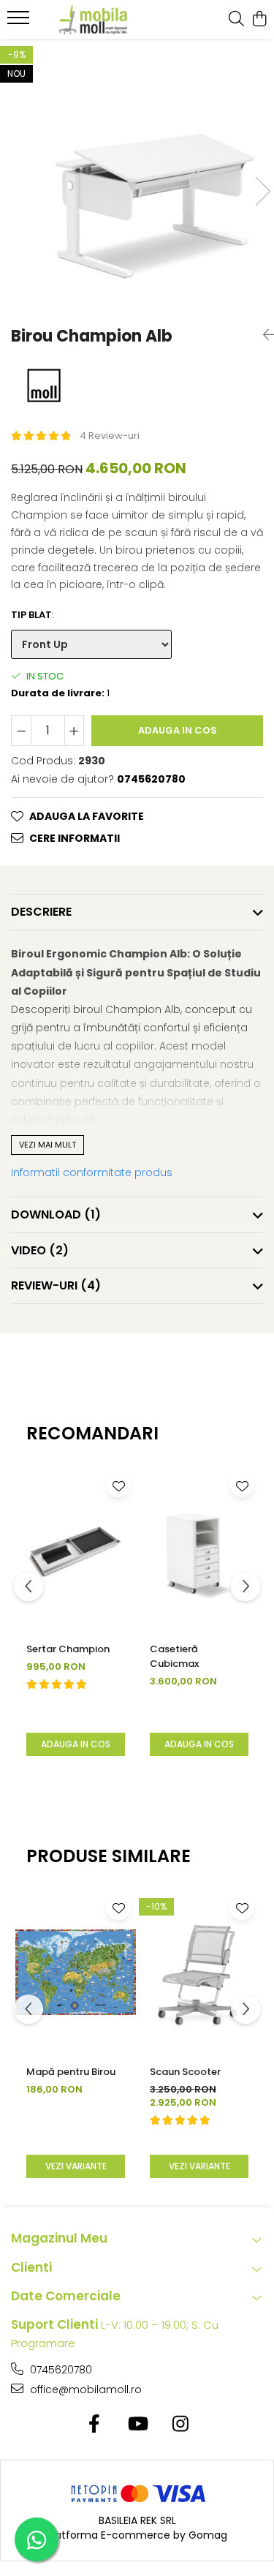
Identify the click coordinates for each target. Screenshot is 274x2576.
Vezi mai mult (47, 1145)
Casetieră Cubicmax (174, 1656)
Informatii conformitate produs (92, 1172)
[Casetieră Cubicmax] (199, 1549)
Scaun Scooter (185, 2072)
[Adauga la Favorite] (118, 1485)
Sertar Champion (68, 1649)
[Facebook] (94, 2425)
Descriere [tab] (41, 912)
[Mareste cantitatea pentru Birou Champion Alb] (75, 731)
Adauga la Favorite (87, 816)
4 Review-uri (110, 436)
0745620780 (60, 2370)
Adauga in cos (178, 730)
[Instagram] (180, 2425)
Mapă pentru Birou (71, 2072)
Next (262, 191)
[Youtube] (137, 2425)
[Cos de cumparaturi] (259, 20)
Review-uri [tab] (56, 1285)
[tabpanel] (137, 176)
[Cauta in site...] (236, 20)
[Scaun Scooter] (199, 1972)
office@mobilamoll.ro (84, 2389)
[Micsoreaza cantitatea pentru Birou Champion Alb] (21, 731)
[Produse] (20, 22)
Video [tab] (40, 1250)
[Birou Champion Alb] (137, 176)
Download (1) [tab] (56, 1214)
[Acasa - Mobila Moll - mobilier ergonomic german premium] (94, 20)
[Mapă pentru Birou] (76, 1972)
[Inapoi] (263, 335)
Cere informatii (75, 838)
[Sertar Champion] (76, 1549)
